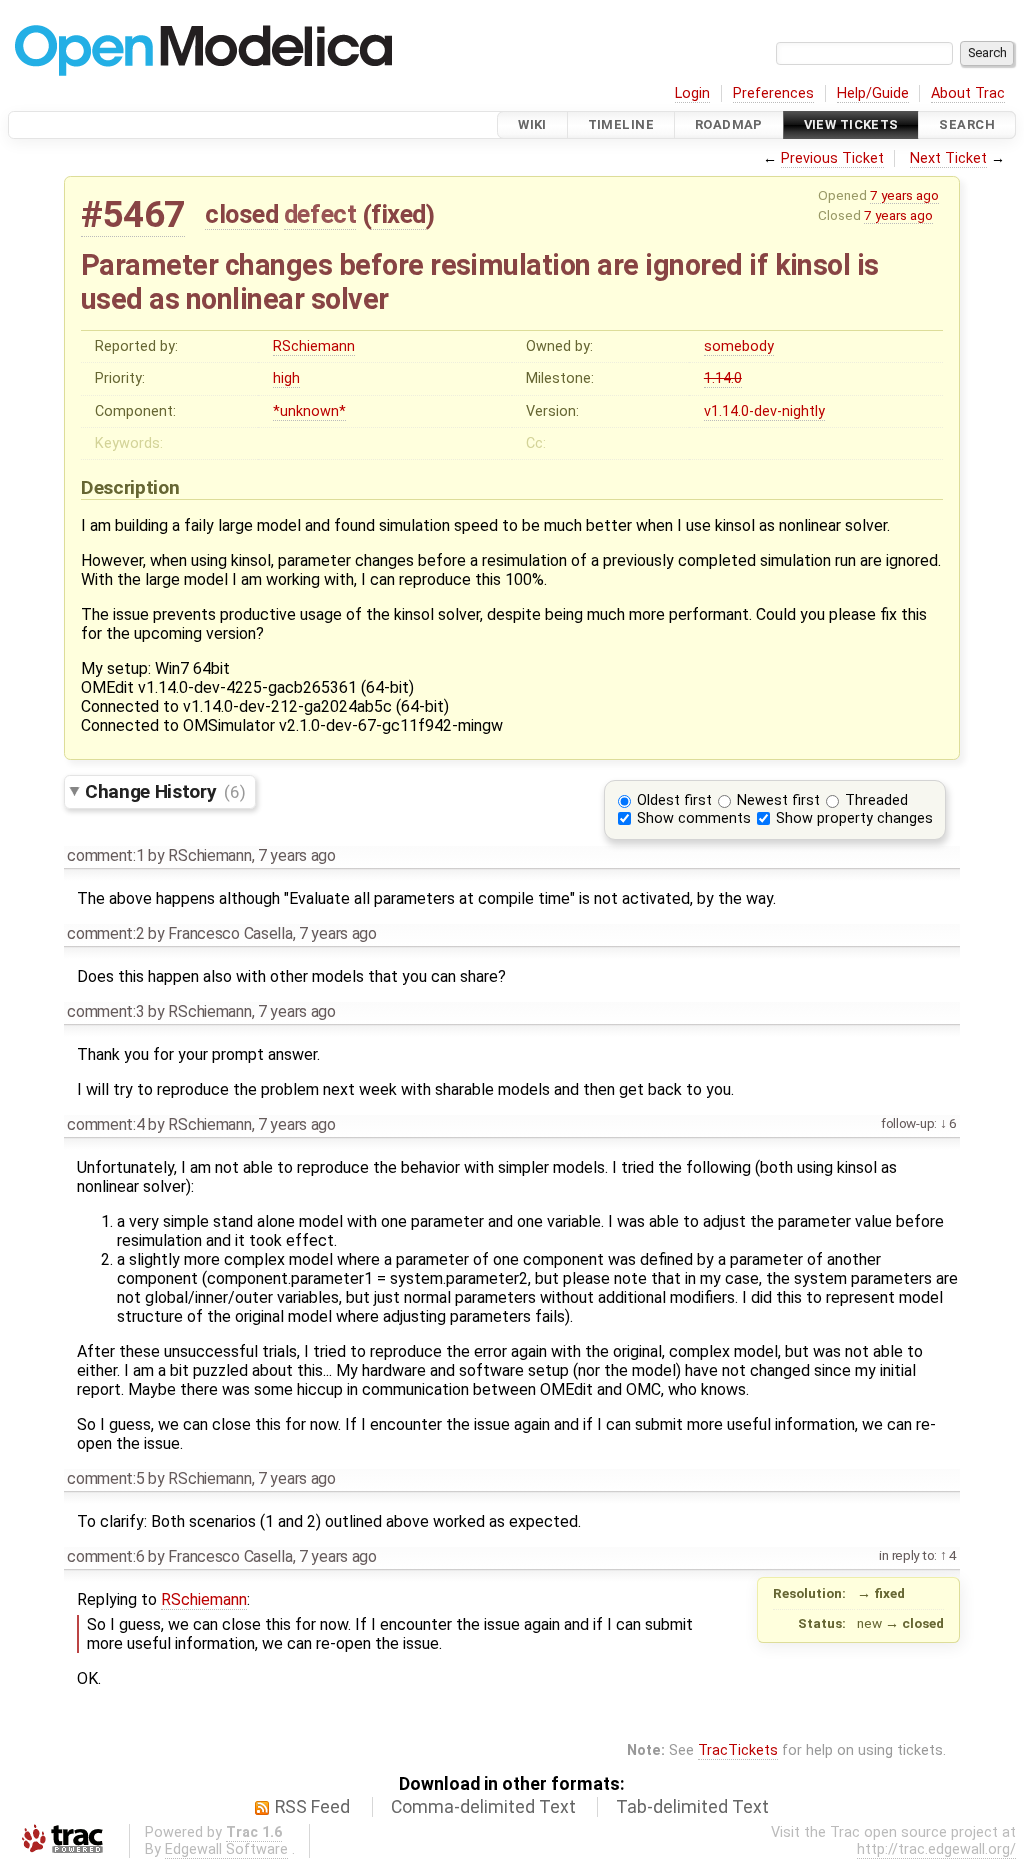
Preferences (773, 93)
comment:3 (105, 1011)
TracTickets (738, 1750)
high (286, 378)
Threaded (876, 800)
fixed (398, 214)
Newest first (778, 800)
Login (692, 93)
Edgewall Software (226, 1849)
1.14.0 (723, 378)
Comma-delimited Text (483, 1807)
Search (967, 124)
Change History (165, 791)
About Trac (968, 93)
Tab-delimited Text (692, 1807)
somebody (739, 346)
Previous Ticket (832, 158)
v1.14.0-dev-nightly (764, 411)
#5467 (133, 214)
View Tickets (851, 124)
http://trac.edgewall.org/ (936, 1849)
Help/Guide (873, 93)
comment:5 (105, 1478)
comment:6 (105, 1556)
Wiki (532, 124)
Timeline (621, 124)
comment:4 (105, 1124)
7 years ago (904, 195)
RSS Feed (312, 1807)
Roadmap (729, 124)
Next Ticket (948, 158)
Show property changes (854, 818)
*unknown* (309, 411)
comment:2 (105, 933)
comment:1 (105, 855)
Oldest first (674, 800)
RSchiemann (314, 346)
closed (241, 214)
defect (320, 214)
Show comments (694, 818)
